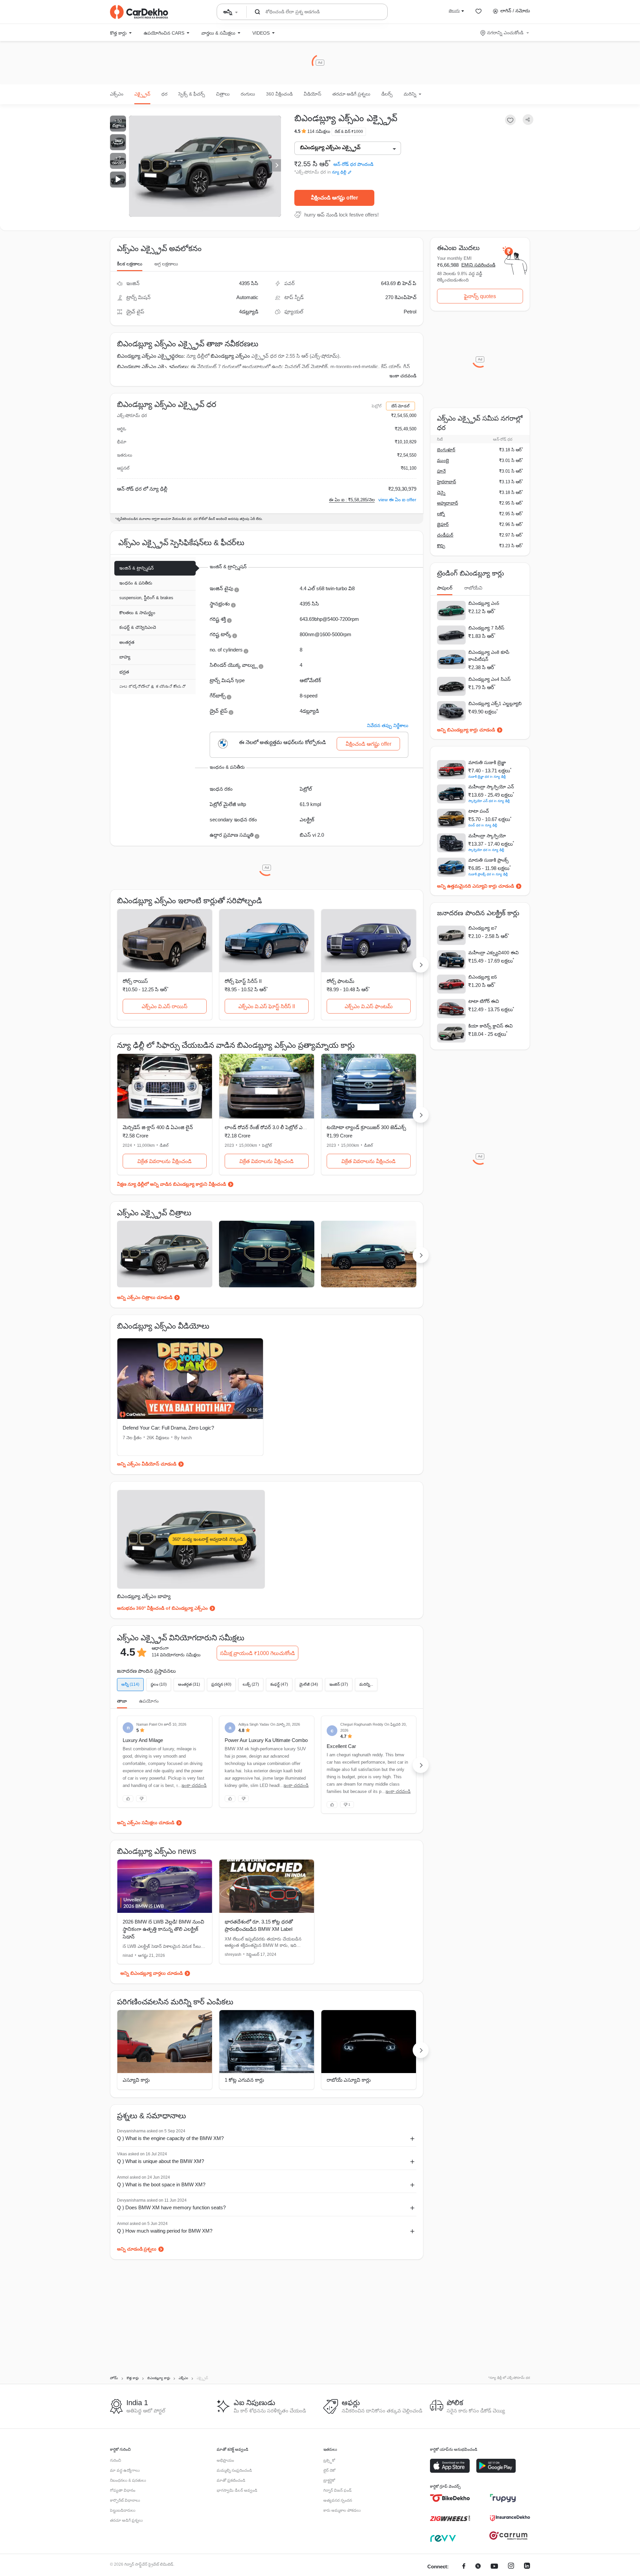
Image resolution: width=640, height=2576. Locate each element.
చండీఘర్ (445, 535)
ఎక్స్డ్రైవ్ (142, 94)
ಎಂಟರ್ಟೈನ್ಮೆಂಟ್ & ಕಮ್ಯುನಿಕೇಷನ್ (152, 687)
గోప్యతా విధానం (123, 2490)
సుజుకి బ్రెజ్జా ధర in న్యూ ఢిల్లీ (487, 777)
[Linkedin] (527, 2567)
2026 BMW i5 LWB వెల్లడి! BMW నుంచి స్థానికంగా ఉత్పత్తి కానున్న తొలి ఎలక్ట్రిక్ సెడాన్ (163, 1929)
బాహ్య (125, 657)
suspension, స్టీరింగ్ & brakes (146, 598)
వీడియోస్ (312, 94)
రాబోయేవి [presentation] (473, 588)
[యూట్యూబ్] (494, 2567)
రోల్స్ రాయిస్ (135, 981)
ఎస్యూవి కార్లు (136, 2080)
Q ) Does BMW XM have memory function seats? (171, 2207)
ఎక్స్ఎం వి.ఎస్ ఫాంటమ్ (369, 1006)
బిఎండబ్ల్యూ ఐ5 (483, 977)
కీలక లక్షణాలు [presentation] (130, 264)
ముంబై (443, 460)
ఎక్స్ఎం (117, 94)
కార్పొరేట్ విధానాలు (125, 2500)
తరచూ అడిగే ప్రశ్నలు (351, 94)
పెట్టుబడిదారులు (123, 2510)
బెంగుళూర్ (446, 450)
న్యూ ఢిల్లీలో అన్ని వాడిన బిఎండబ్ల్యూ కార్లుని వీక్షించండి (177, 1184)
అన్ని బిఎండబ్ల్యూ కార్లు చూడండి (466, 730)
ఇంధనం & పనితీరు (136, 583)
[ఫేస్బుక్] (464, 2567)
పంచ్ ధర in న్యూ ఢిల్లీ (483, 825)
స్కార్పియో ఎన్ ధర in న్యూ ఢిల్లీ (489, 801)
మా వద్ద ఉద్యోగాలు (125, 2470)
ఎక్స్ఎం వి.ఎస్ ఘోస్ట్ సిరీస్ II (267, 1006)
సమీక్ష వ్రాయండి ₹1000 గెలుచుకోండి (257, 1653)
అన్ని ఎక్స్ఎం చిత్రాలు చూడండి (145, 1297)
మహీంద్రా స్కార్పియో (487, 836)
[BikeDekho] (450, 2498)
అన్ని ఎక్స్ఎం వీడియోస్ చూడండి (147, 1464)
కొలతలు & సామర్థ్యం (137, 613)
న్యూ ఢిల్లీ (339, 172)
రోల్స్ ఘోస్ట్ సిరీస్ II (243, 981)
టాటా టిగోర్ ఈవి (484, 1001)
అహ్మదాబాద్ (447, 503)
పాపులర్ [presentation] (445, 588)
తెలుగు (454, 11)
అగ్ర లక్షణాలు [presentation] (166, 264)
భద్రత (124, 672)
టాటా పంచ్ (479, 811)
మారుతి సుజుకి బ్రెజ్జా (487, 762)
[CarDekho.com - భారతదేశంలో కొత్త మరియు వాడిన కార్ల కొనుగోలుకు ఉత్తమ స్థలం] (139, 12)
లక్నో (441, 514)
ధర (164, 94)
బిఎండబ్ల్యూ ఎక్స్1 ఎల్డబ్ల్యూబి (495, 703)
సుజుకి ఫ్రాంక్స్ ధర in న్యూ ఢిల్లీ (488, 874)
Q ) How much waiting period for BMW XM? (165, 2231)
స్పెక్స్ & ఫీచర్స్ (192, 94)
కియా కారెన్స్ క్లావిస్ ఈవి (490, 1026)
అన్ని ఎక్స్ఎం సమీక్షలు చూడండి (146, 1823)
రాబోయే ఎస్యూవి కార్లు (349, 2080)
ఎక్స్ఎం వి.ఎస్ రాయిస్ (164, 1006)
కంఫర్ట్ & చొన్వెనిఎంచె (138, 627)
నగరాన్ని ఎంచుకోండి (505, 33)
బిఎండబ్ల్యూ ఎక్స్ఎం (230, 356)
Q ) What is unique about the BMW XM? (160, 2161)
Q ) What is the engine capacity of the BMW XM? (170, 2138)
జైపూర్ (443, 524)
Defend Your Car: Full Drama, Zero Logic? (168, 1428)
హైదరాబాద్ (446, 482)
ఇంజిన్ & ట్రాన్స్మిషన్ (136, 568)
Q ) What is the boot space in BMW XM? (161, 2184)
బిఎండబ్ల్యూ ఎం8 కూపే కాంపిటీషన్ (489, 656)
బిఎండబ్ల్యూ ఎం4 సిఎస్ (489, 679)
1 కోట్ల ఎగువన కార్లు (244, 2080)
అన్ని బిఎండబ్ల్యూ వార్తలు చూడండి (151, 1973)
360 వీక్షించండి (279, 94)
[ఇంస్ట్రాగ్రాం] (511, 2567)
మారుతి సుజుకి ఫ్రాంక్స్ (488, 860)
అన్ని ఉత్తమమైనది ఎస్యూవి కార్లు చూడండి (475, 886)
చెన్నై (441, 492)
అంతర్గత (127, 642)
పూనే (441, 471)
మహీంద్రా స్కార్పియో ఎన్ (491, 787)
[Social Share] (528, 120)
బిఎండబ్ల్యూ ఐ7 (483, 928)
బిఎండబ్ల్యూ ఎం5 (484, 603)
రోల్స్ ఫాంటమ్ (340, 981)
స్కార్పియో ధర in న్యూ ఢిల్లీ (486, 850)
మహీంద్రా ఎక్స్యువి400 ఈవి (493, 953)
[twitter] (478, 2567)
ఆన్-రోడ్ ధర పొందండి (353, 164)
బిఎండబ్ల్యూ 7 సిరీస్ (486, 628)
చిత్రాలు (223, 94)
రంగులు (248, 94)
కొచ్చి (441, 546)
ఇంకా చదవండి (403, 376)
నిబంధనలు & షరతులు (128, 2480)
